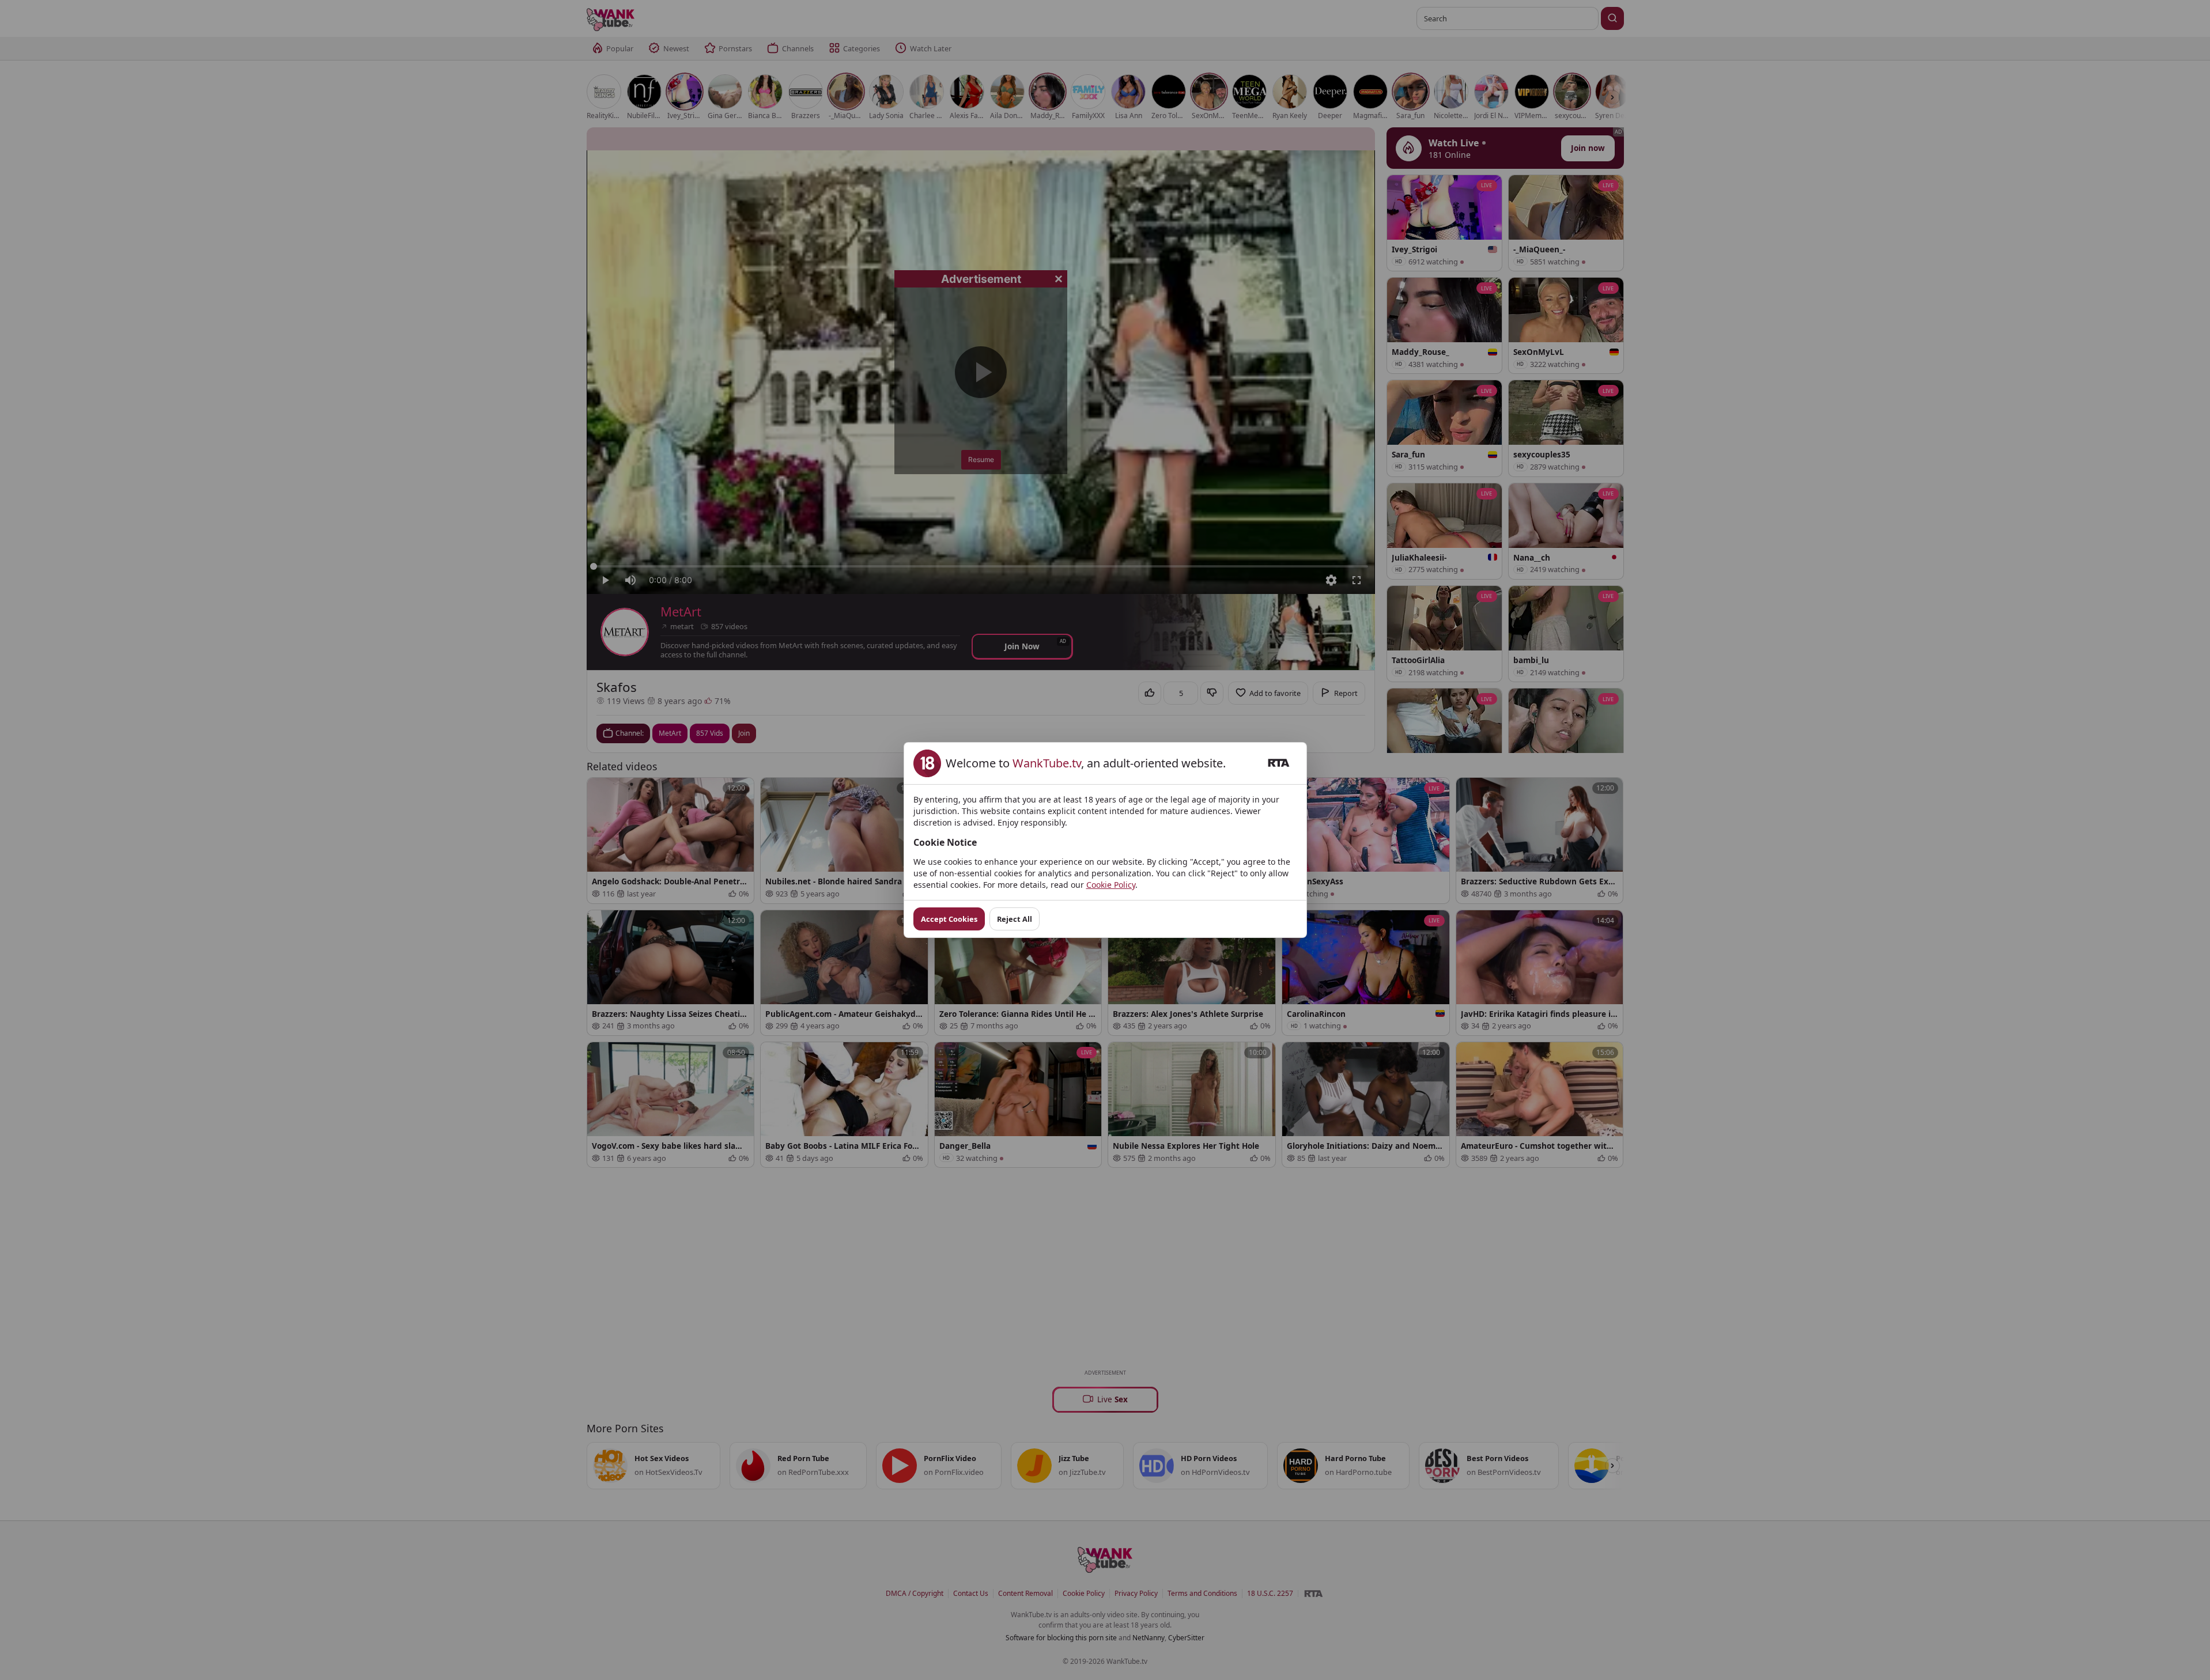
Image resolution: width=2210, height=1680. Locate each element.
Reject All (1015, 919)
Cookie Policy (1111, 885)
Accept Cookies (949, 919)
